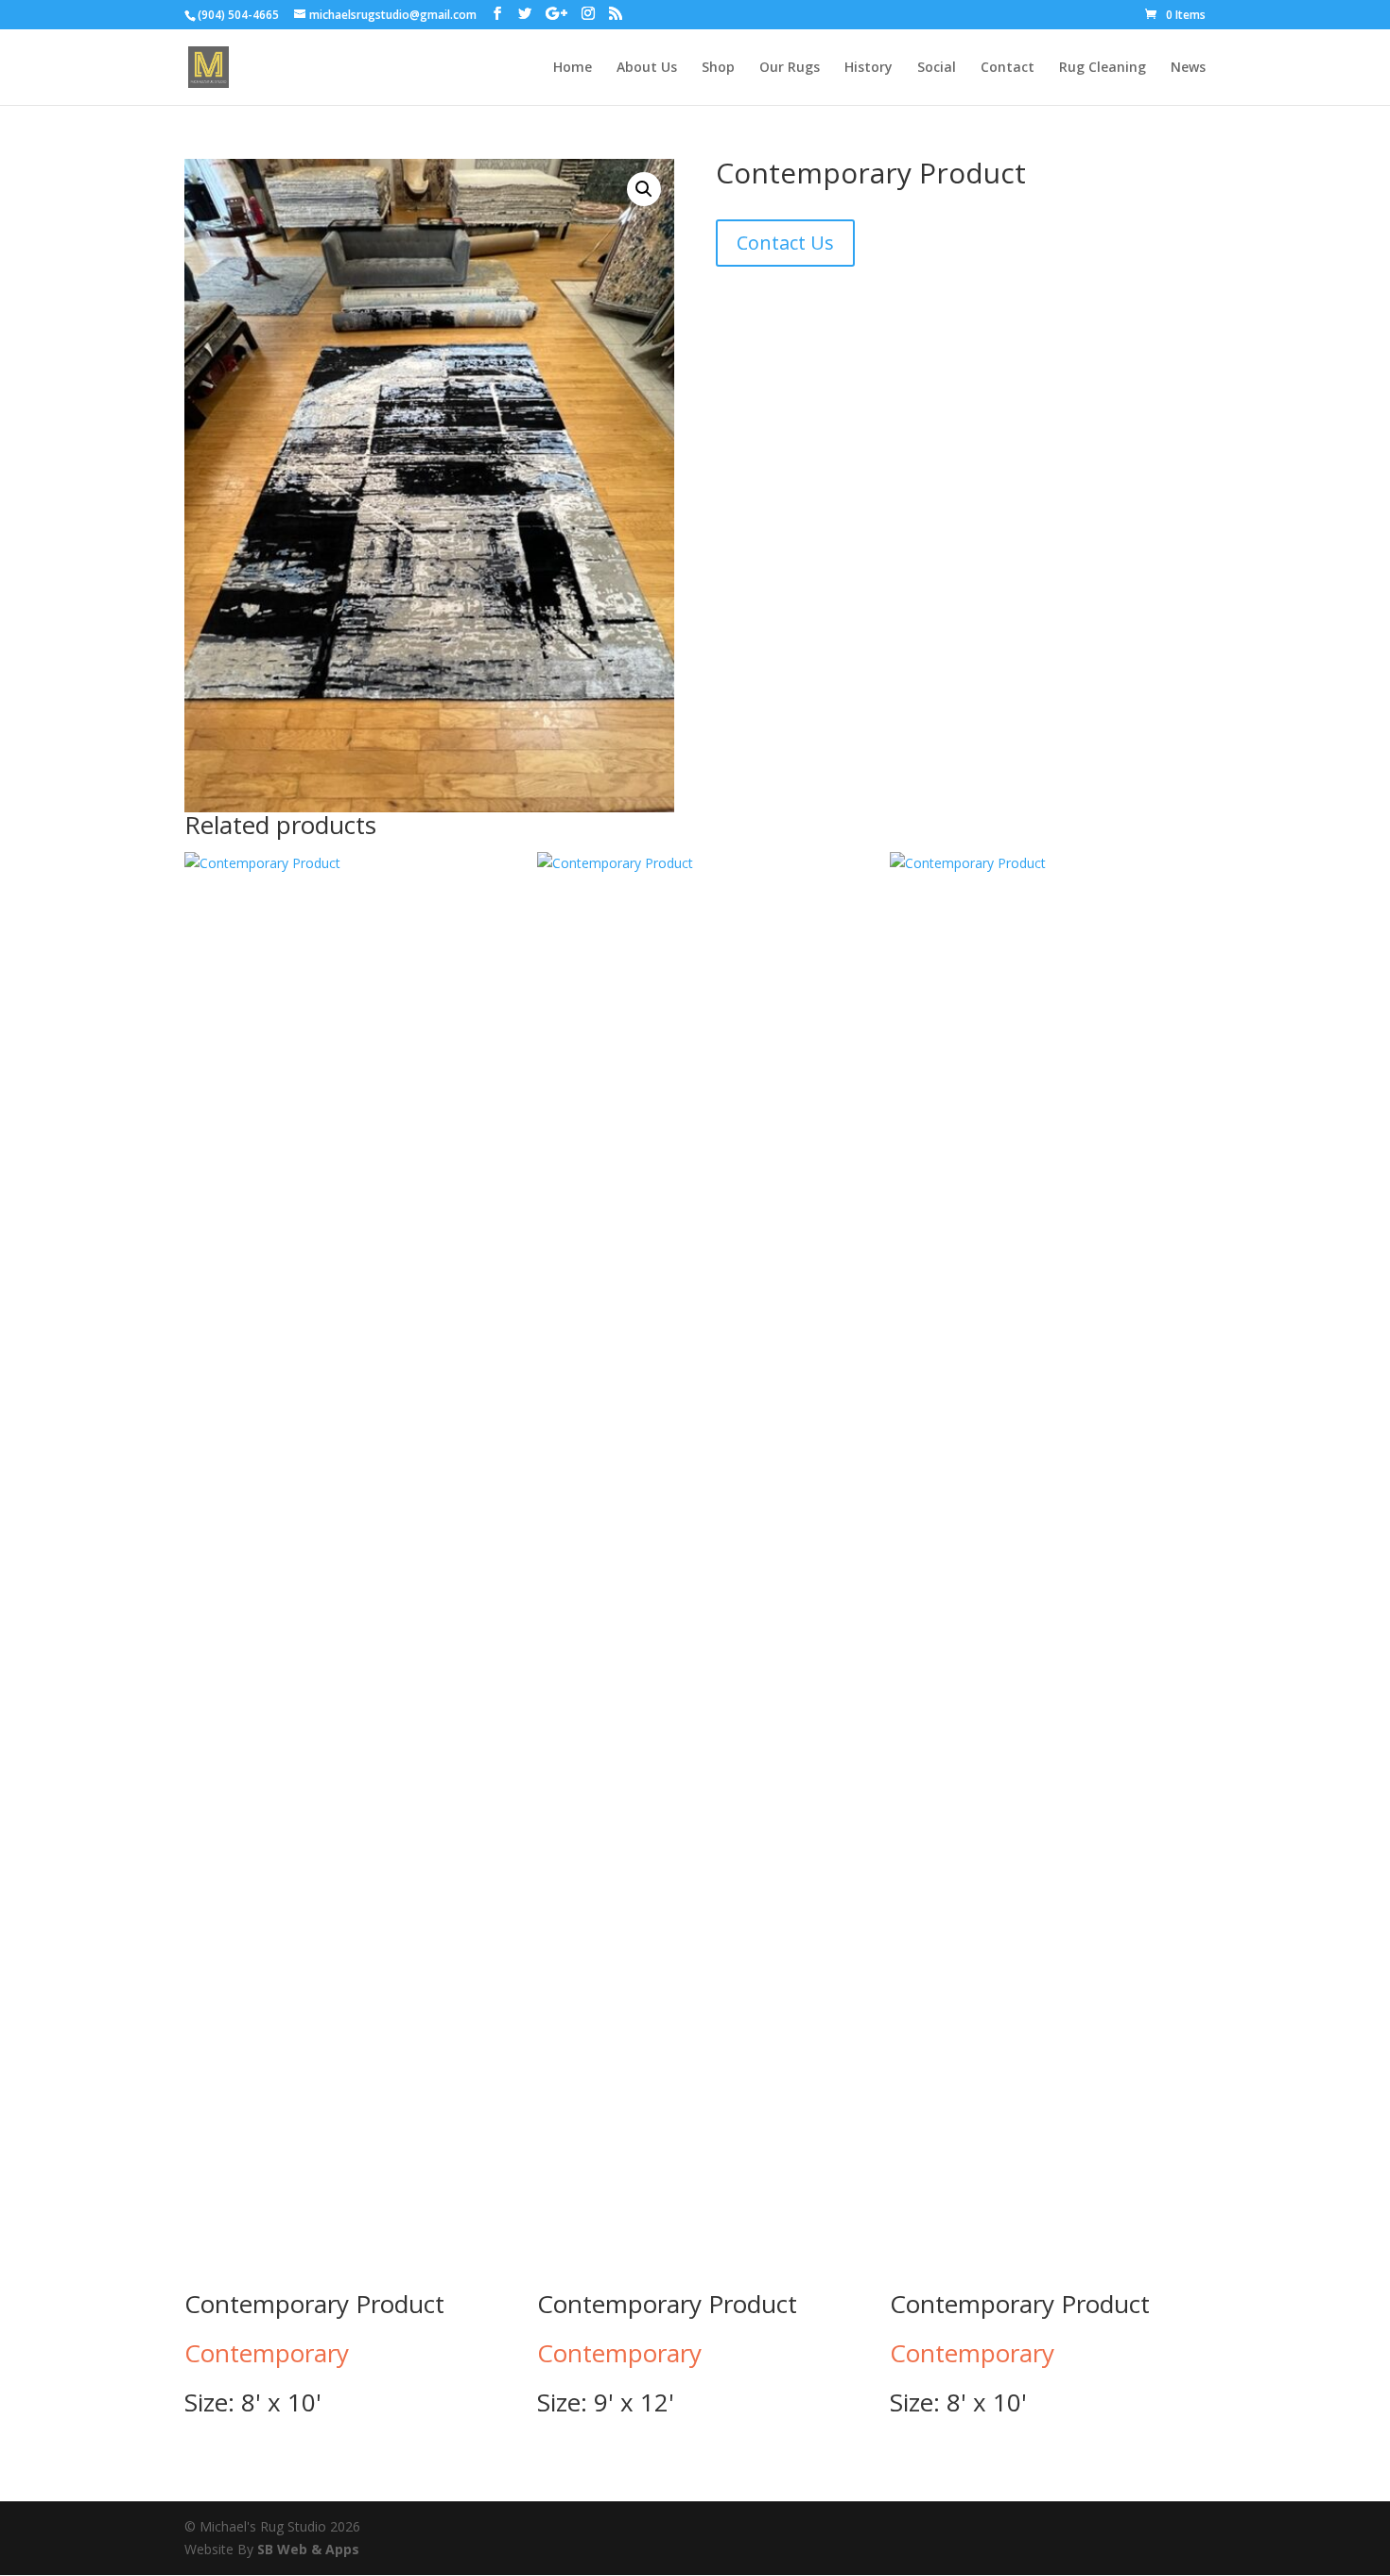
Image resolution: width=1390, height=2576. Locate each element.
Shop (718, 68)
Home (573, 68)
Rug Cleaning (1103, 68)
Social (937, 68)
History (869, 68)
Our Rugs (790, 68)
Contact (1008, 68)
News (1188, 68)
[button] (644, 189)
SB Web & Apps (308, 2549)
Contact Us (785, 243)
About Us (647, 68)
